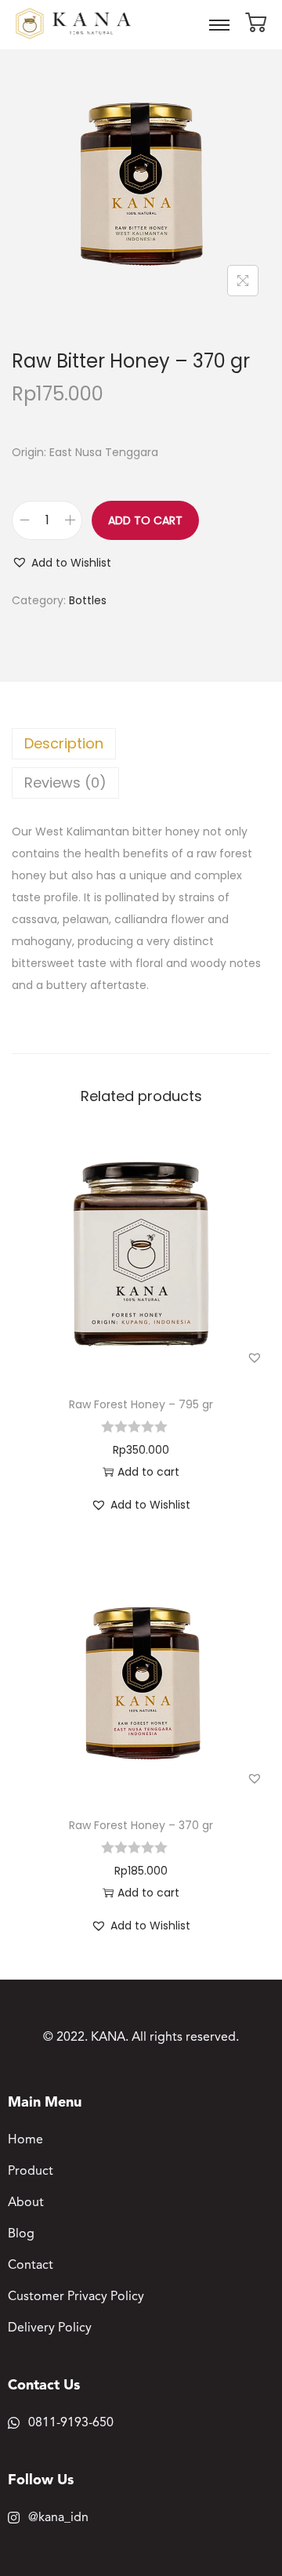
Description (64, 743)
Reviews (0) (65, 783)
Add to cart (145, 520)
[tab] (141, 744)
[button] (61, 563)
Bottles (88, 600)
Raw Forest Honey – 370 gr (141, 1825)
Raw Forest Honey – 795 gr (141, 1404)
